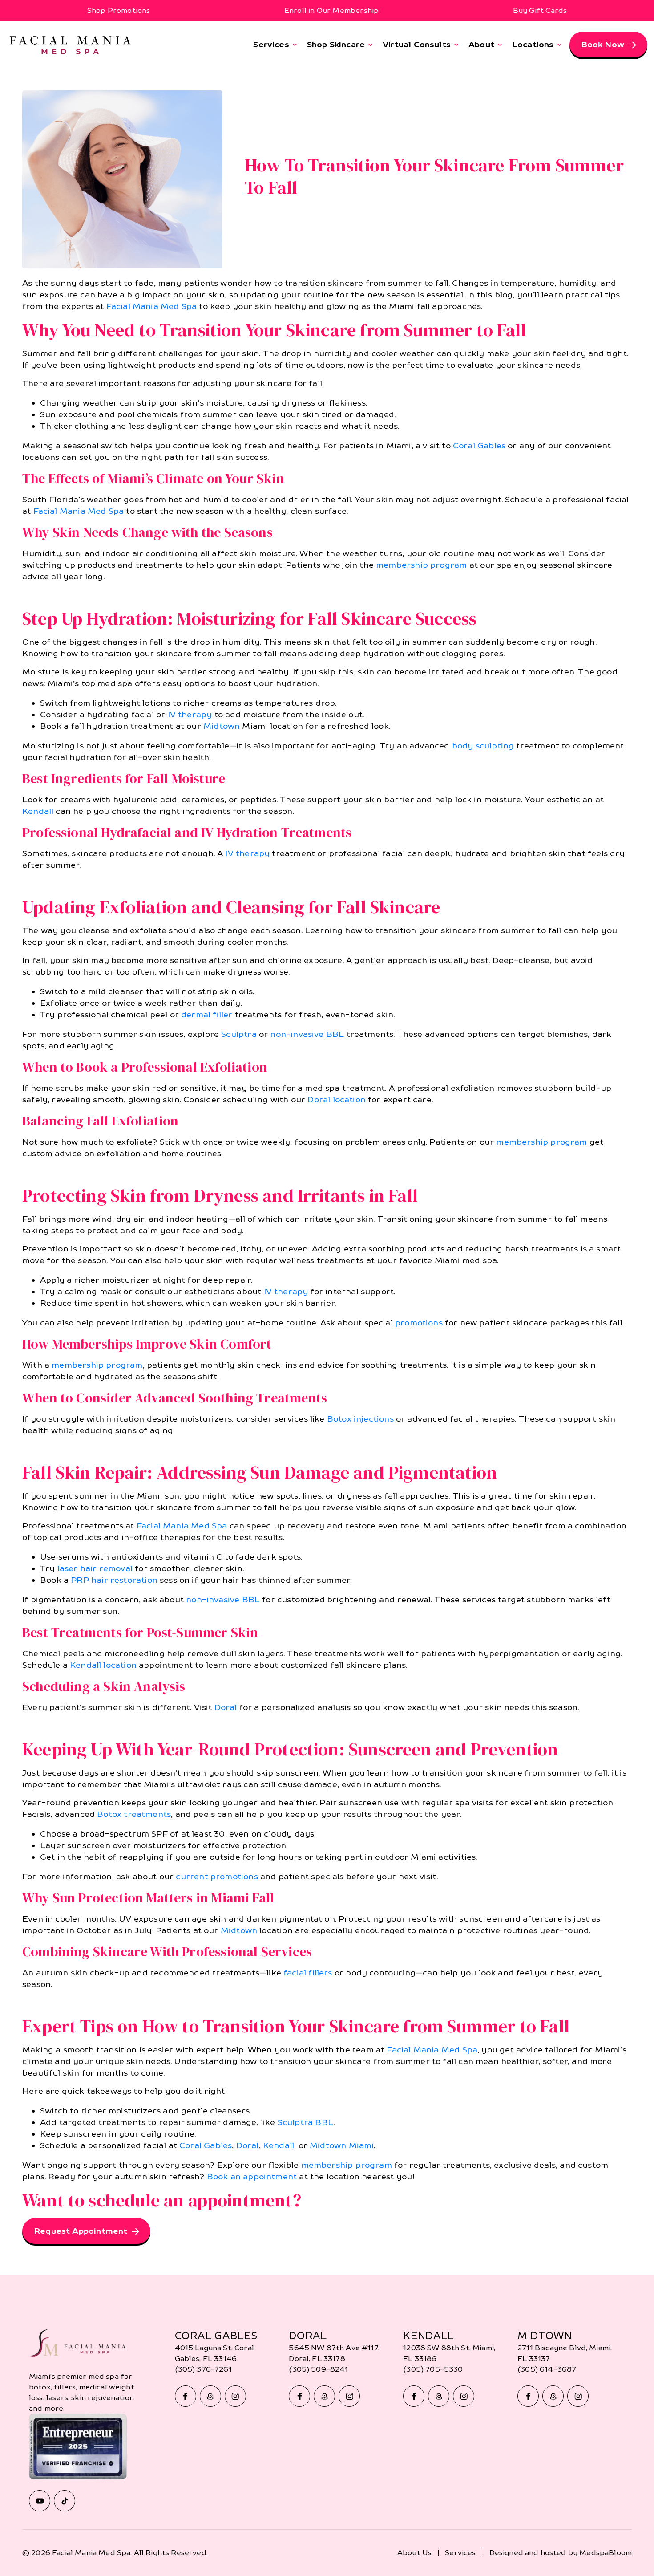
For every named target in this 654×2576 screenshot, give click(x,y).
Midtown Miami (342, 2145)
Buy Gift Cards (540, 10)
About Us (414, 2553)
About (481, 44)
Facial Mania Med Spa (152, 306)
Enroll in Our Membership (331, 10)
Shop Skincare (336, 44)
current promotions (217, 1876)
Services (271, 44)
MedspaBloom (606, 2553)
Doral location (337, 1099)
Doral (226, 1707)
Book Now (603, 44)
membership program (421, 565)
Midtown (222, 726)
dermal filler (207, 1014)
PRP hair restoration (114, 1580)
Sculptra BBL (305, 2122)
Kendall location (103, 1665)
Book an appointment (252, 2176)
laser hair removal (95, 1568)
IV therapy (190, 714)
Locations (533, 44)
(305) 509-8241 (318, 2369)
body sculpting (483, 746)
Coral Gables (479, 445)
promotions (419, 1323)
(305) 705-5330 (433, 2369)
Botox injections (360, 1419)
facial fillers (308, 1973)
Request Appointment (81, 2231)
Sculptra (239, 1034)
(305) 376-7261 (203, 2369)
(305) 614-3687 (547, 2369)
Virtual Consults (417, 44)
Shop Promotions (119, 10)
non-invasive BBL (307, 1034)
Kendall (38, 811)
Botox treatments (134, 1814)
